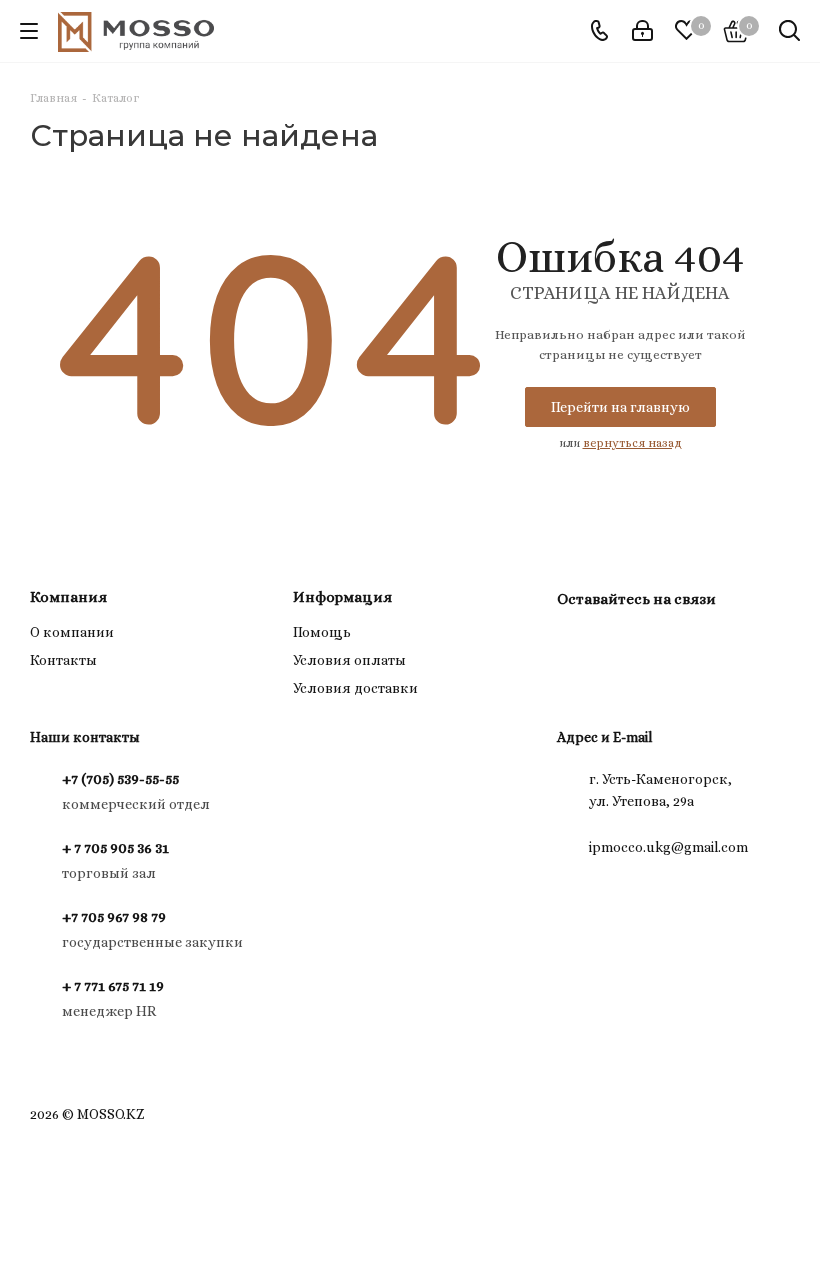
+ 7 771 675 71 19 (113, 986)
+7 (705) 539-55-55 (120, 779)
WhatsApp (627, 645)
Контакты (63, 660)
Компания (68, 597)
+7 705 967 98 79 (114, 917)
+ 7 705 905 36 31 (115, 848)
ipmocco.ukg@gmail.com (668, 847)
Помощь (322, 632)
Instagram (577, 645)
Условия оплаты (349, 660)
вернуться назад (632, 443)
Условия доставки (355, 688)
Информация (342, 597)
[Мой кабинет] (642, 31)
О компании (72, 632)
